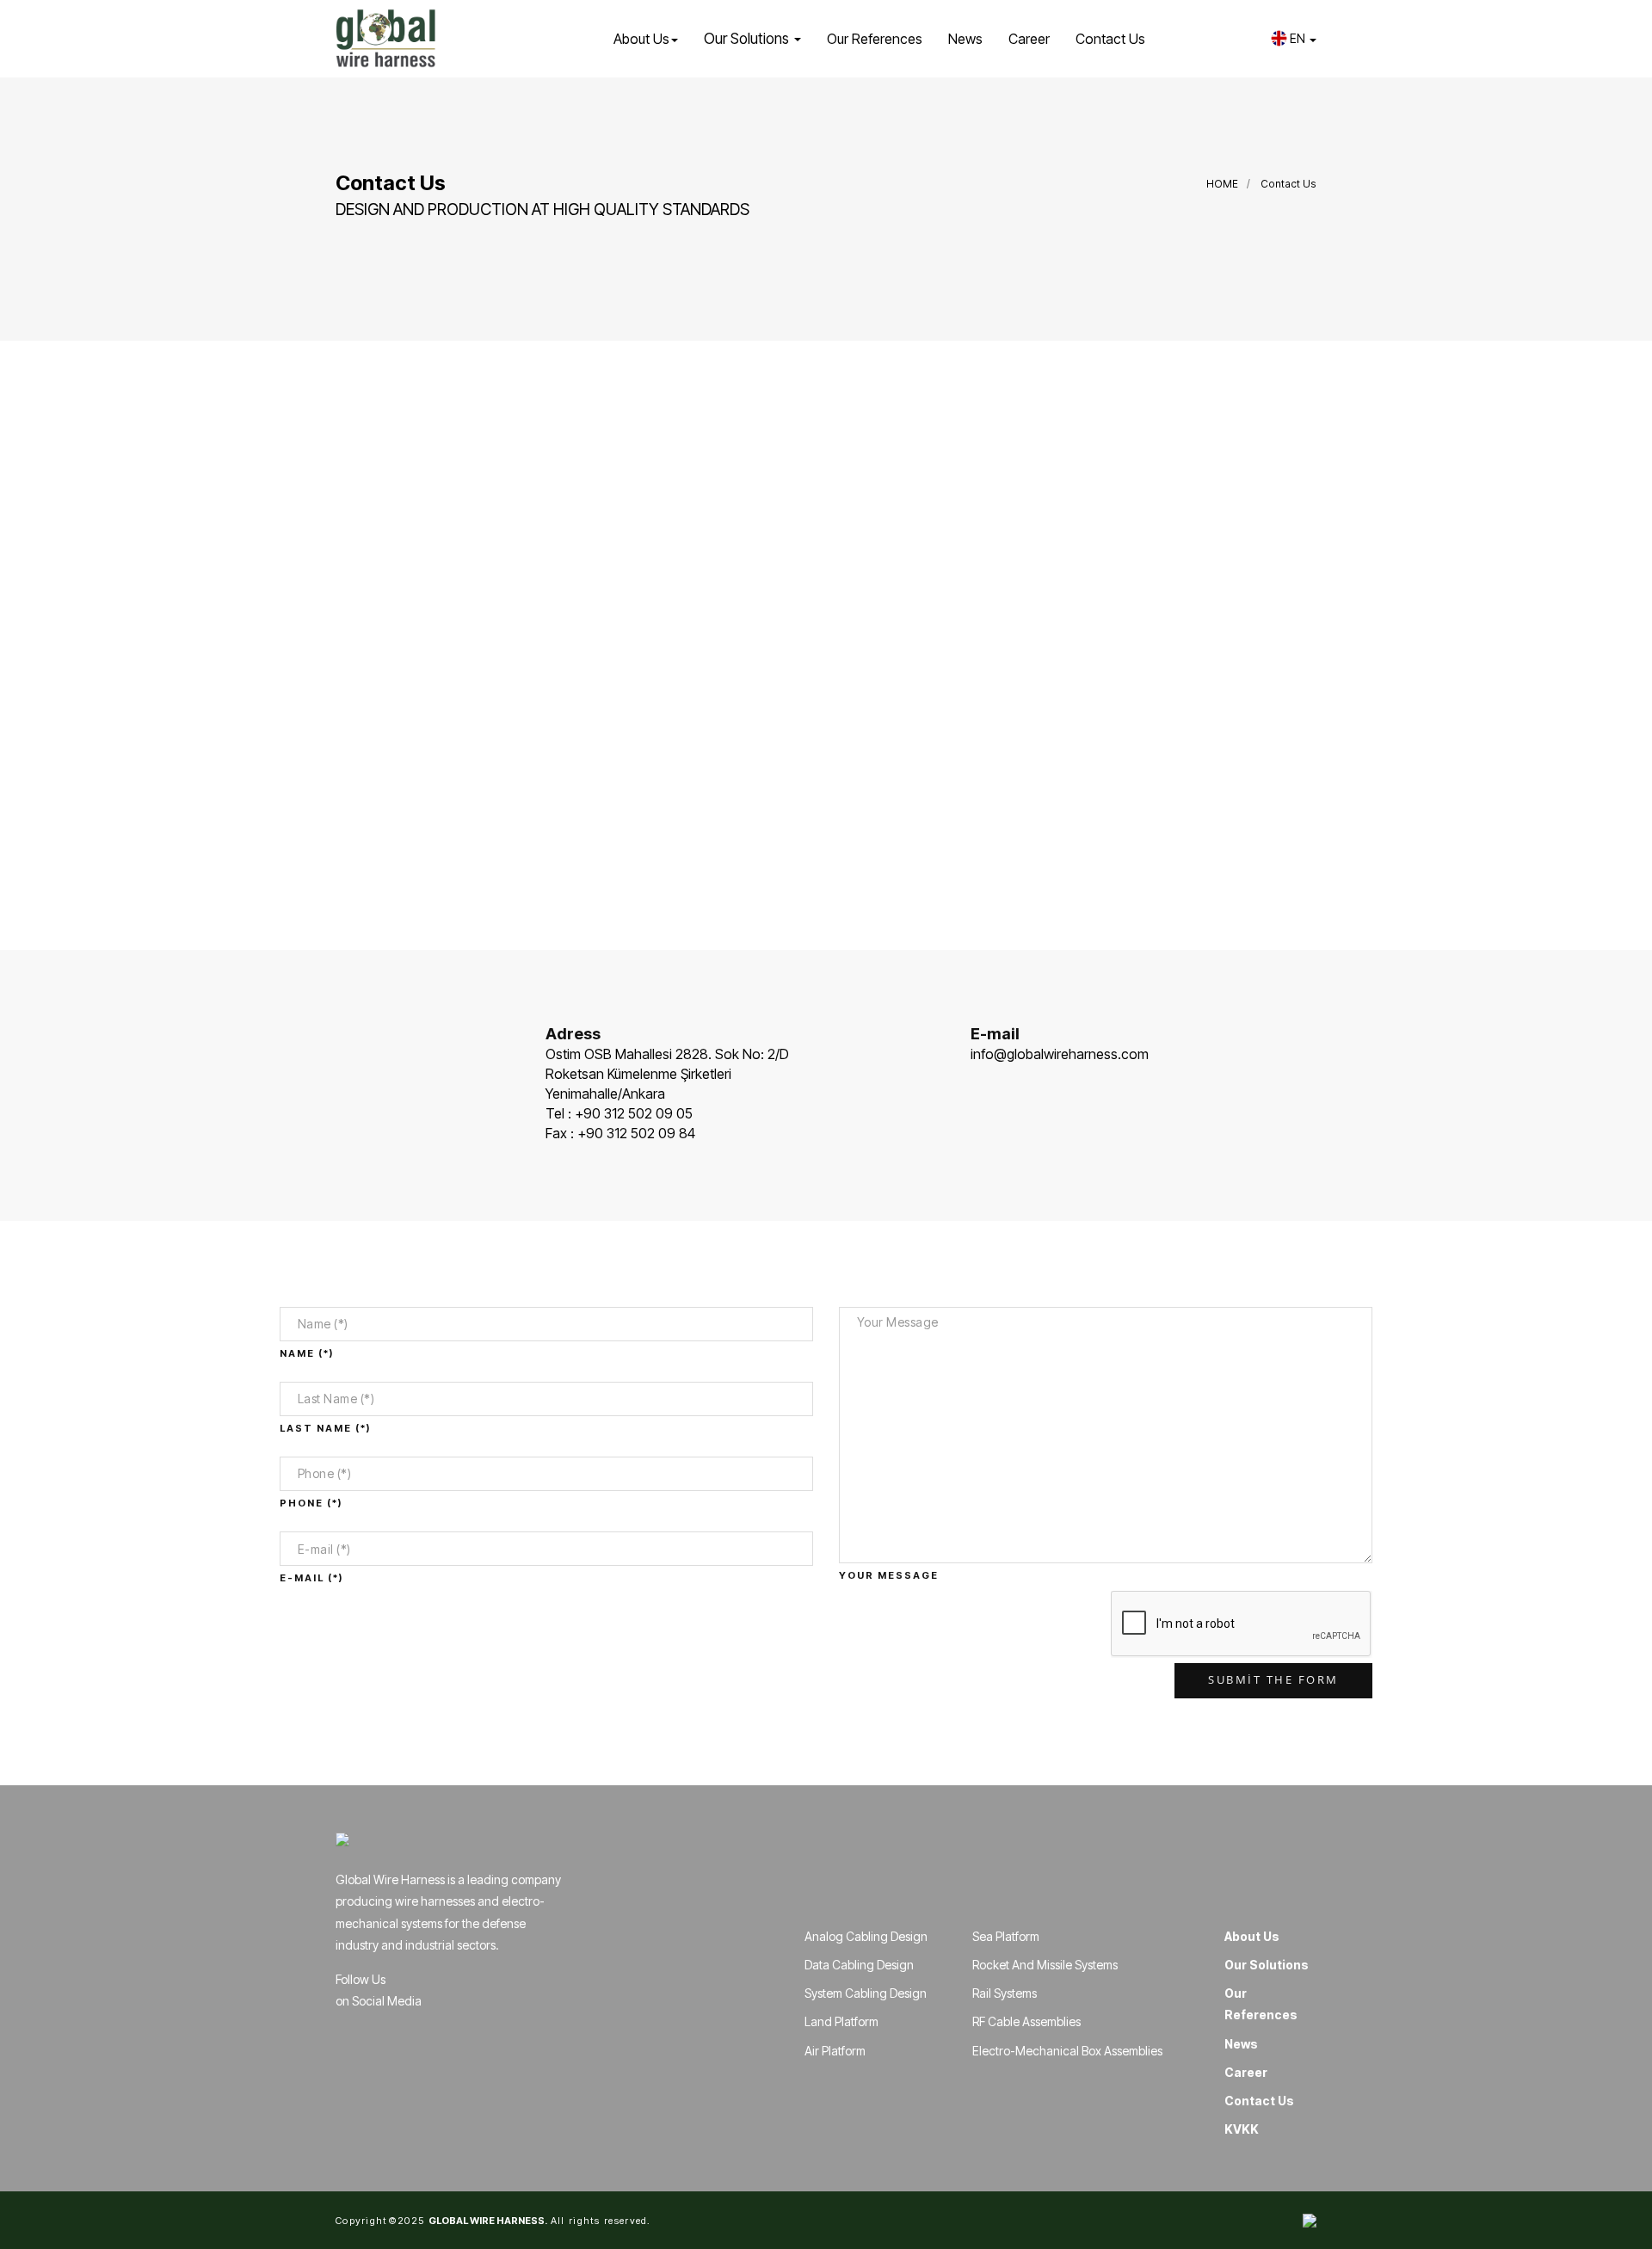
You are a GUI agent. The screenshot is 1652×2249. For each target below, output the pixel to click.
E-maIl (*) (311, 1578)
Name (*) (307, 1353)
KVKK (1242, 2129)
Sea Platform (1006, 1936)
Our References (875, 39)
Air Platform (835, 2051)
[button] (1244, 39)
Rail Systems (1005, 1993)
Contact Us (1110, 39)
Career (1029, 39)
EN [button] (1299, 38)
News (965, 39)
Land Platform (841, 2021)
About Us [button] (641, 39)
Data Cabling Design (859, 1965)
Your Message (889, 1575)
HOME (1222, 184)
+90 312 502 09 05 (634, 1113)
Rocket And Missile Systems (1045, 1965)
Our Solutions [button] (748, 39)
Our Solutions (1267, 1965)
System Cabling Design (866, 1993)
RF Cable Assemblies (1026, 2021)
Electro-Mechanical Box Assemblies (1067, 2051)
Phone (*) (311, 1503)
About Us (1252, 1936)
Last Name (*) (325, 1428)
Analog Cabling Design (866, 1936)
